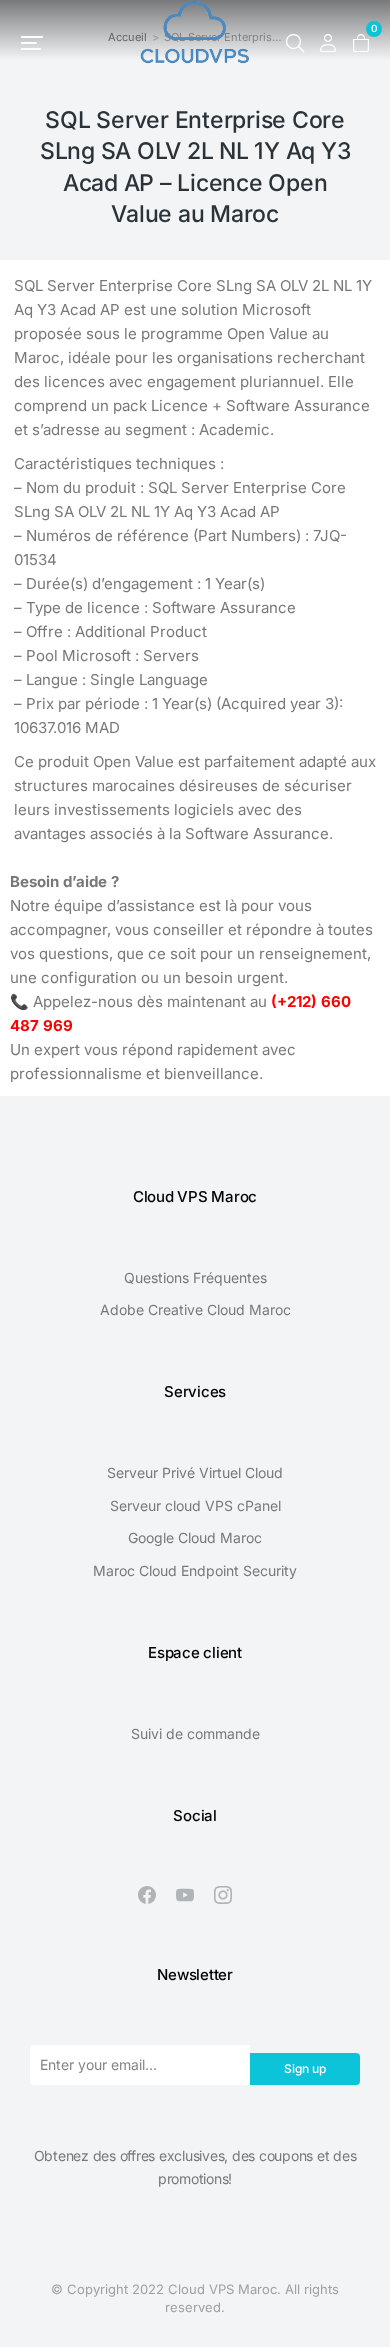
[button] (32, 43)
